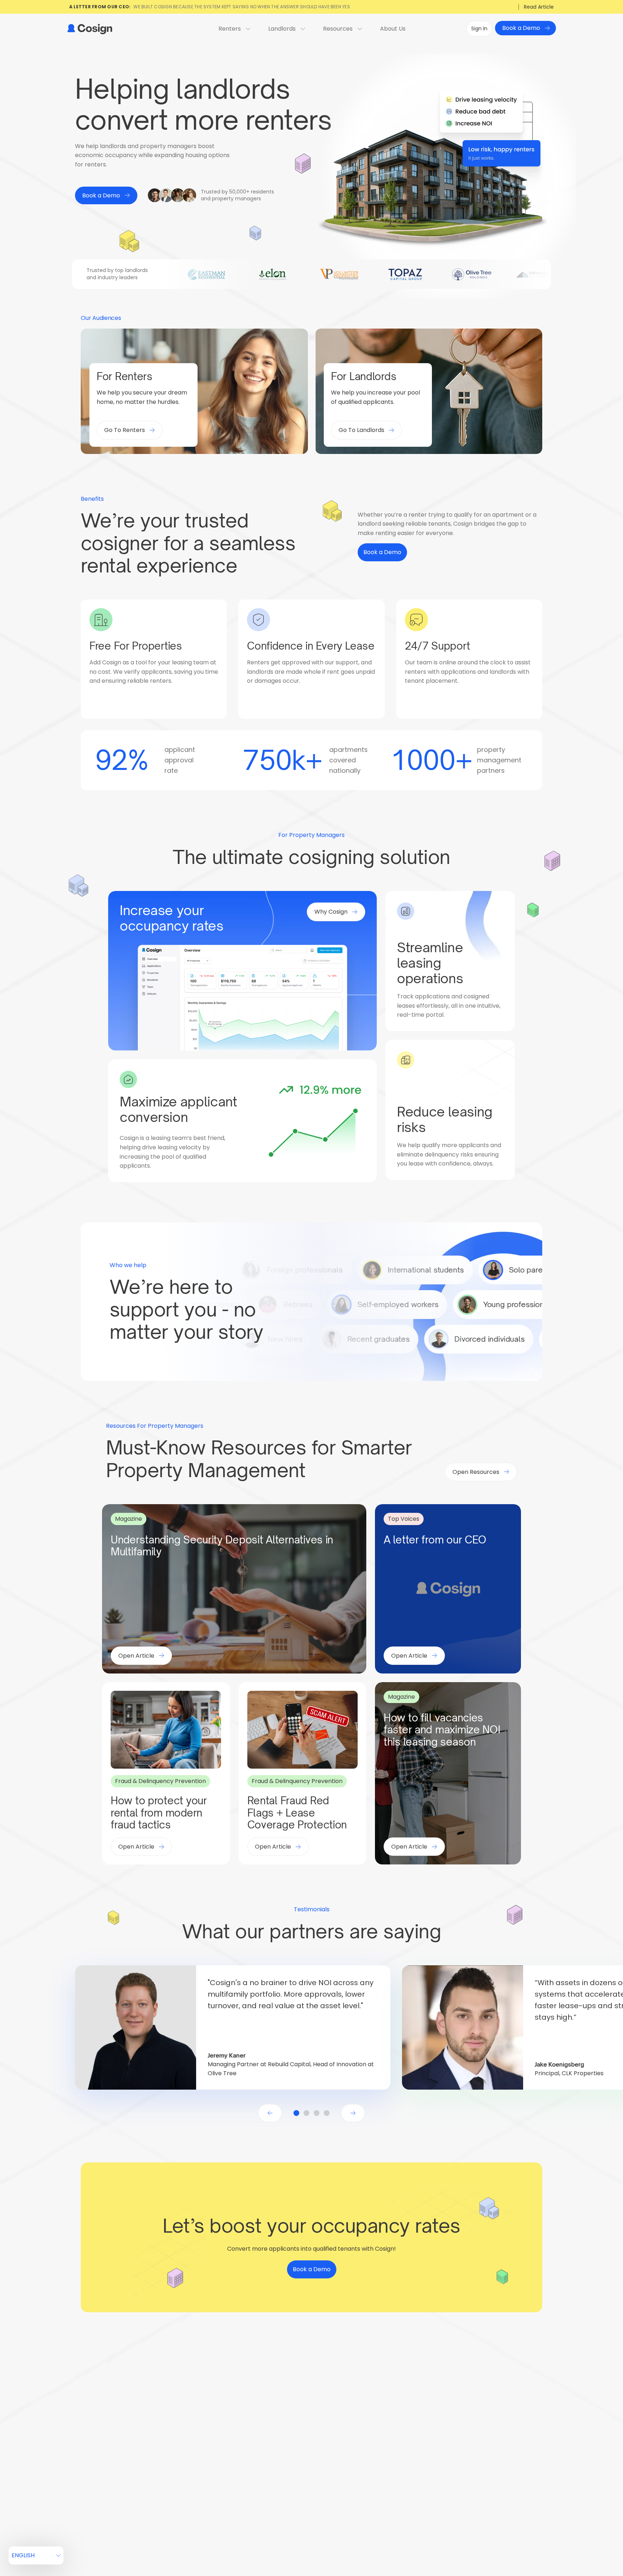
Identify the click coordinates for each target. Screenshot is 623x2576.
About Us (393, 29)
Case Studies (377, 2450)
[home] (90, 29)
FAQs (229, 2450)
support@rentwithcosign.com (118, 2447)
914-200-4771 (94, 2438)
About (437, 2423)
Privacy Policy (498, 2537)
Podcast (371, 2436)
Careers (440, 2450)
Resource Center (313, 2450)
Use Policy (536, 2537)
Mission (439, 2436)
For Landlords (308, 2423)
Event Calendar (380, 2464)
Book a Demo (516, 2423)
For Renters (237, 2423)
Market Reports (380, 2478)
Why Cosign (307, 2436)
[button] (270, 2113)
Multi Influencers (382, 2492)
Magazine (373, 2423)
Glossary (233, 2436)
